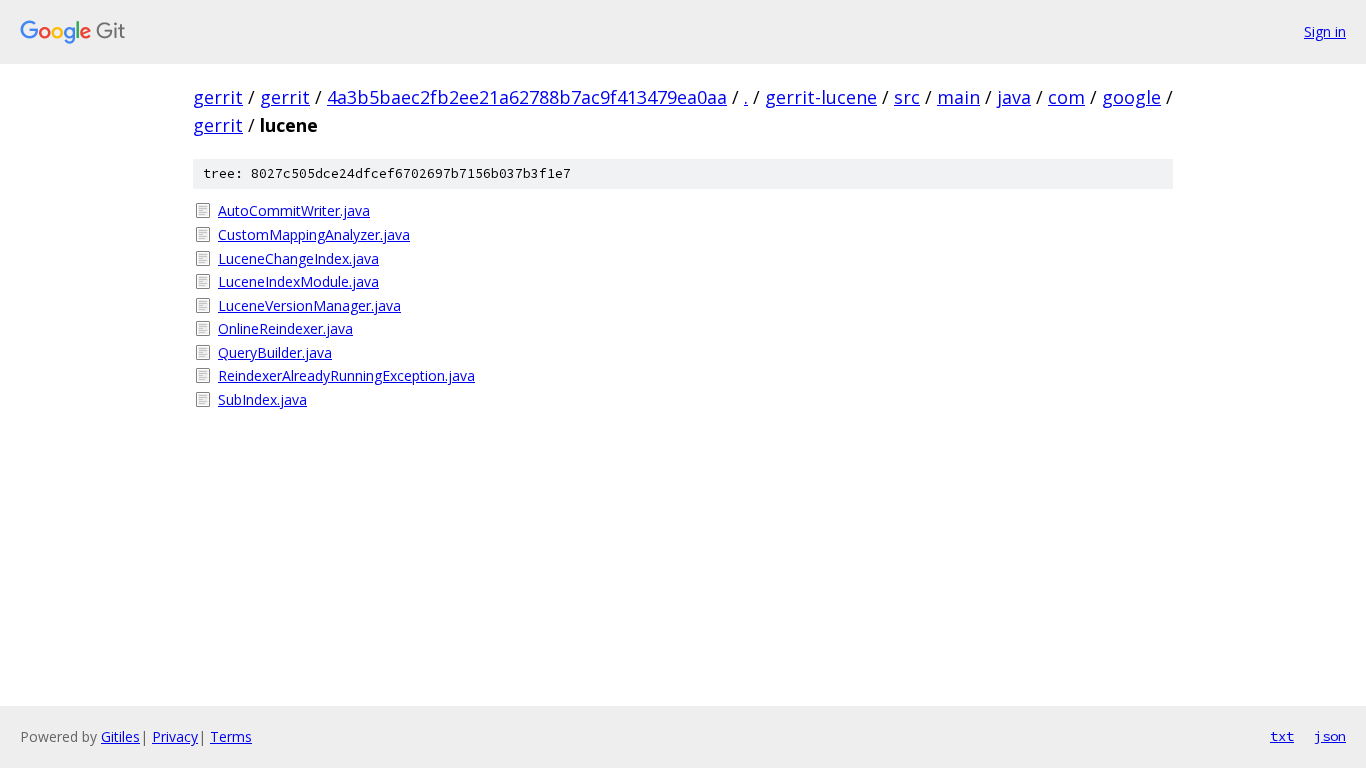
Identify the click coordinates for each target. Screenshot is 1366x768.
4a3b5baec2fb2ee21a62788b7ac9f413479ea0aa (527, 97)
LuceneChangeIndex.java (298, 258)
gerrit (218, 97)
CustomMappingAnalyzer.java (314, 234)
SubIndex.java (262, 399)
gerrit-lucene (821, 97)
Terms (231, 736)
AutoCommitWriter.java (294, 210)
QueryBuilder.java (275, 352)
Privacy (175, 736)
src (907, 97)
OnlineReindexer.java (285, 328)
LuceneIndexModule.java (298, 281)
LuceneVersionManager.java (309, 305)
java (1014, 97)
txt (1282, 736)
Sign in (1325, 31)
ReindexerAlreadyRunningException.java (346, 375)
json (1330, 736)
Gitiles (120, 736)
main (958, 97)
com (1066, 97)
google (1131, 97)
